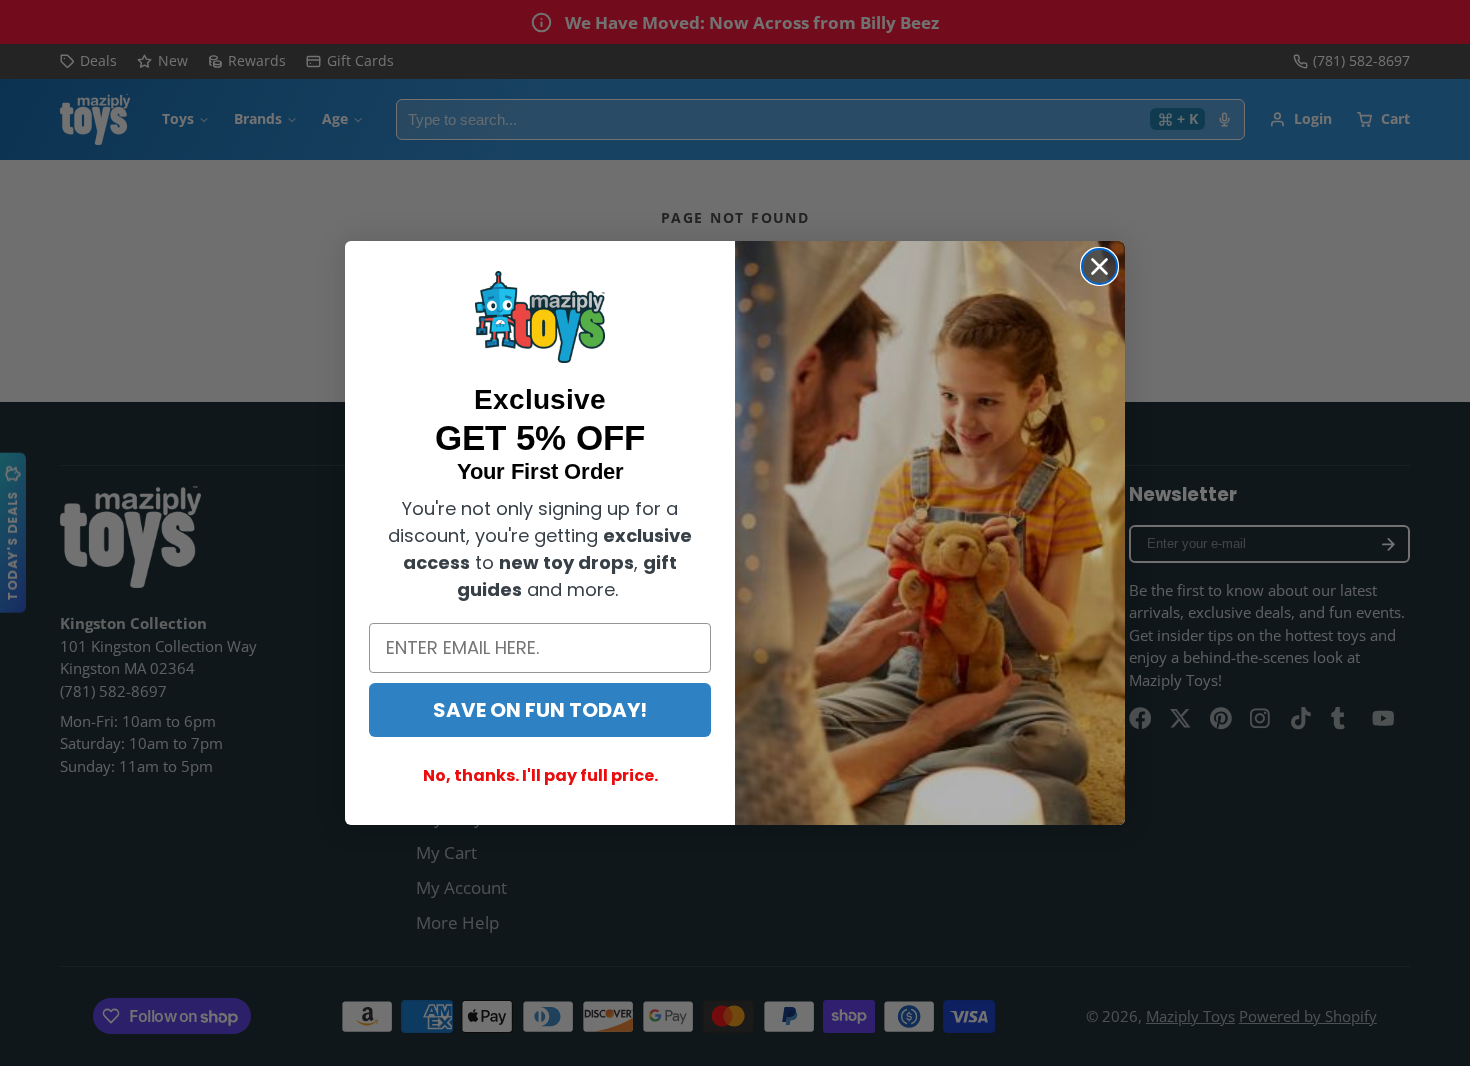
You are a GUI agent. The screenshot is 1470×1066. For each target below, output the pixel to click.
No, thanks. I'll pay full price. (540, 775)
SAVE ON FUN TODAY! (540, 710)
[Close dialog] (1099, 266)
